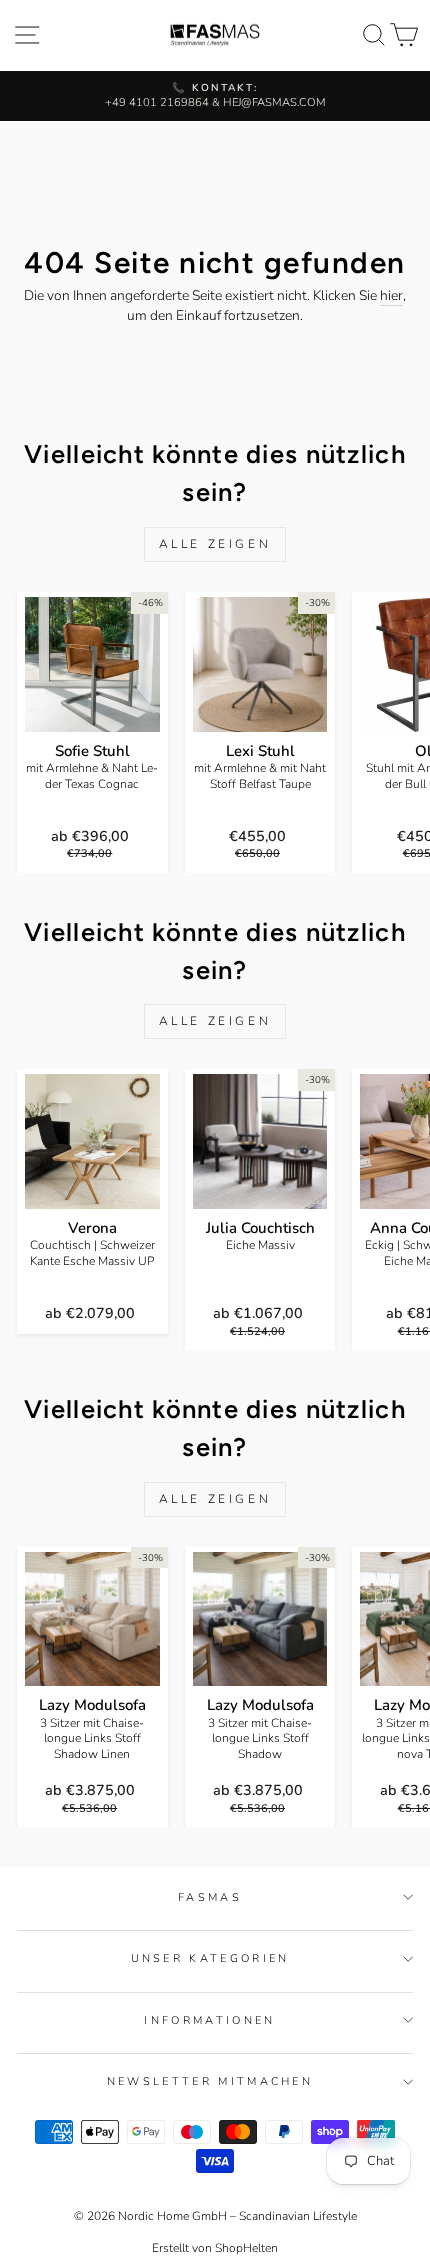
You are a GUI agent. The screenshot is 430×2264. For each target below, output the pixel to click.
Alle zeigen (215, 544)
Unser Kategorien (210, 1958)
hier (391, 295)
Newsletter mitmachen (210, 2081)
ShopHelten (246, 2248)
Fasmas (210, 1897)
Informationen (209, 2020)
